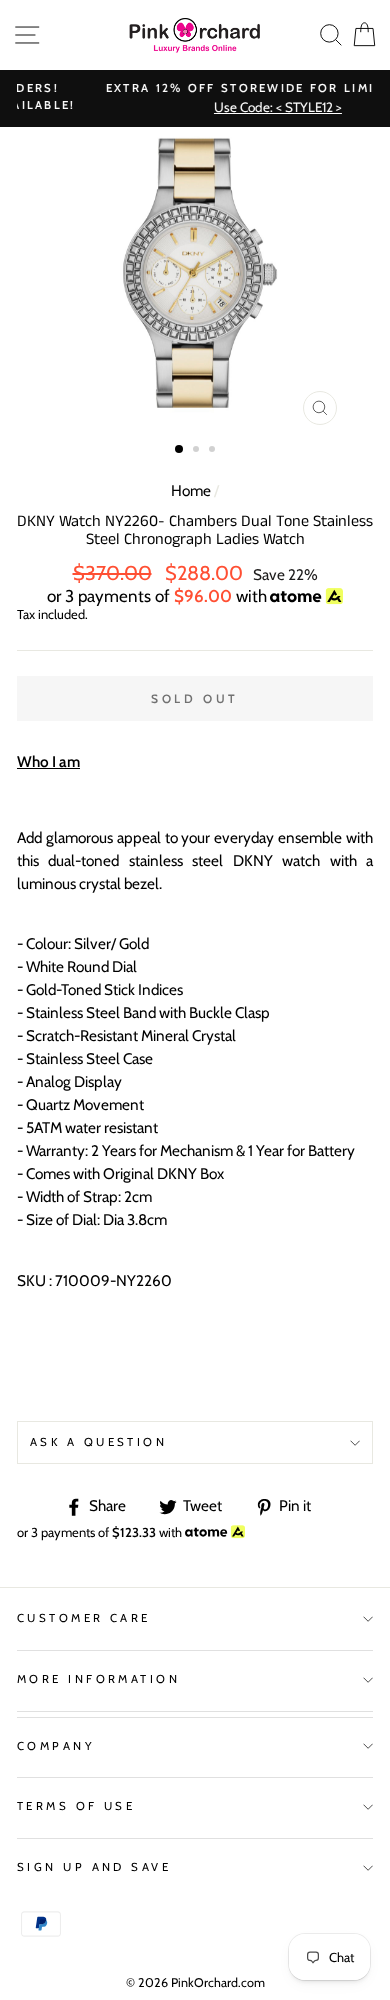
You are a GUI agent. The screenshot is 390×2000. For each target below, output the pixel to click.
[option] (195, 281)
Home (191, 490)
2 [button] (198, 451)
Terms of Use (76, 1806)
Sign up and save (94, 1867)
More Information (98, 1679)
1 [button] (180, 450)
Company (56, 1746)
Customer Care (84, 1618)
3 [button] (214, 451)
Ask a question (98, 1442)
